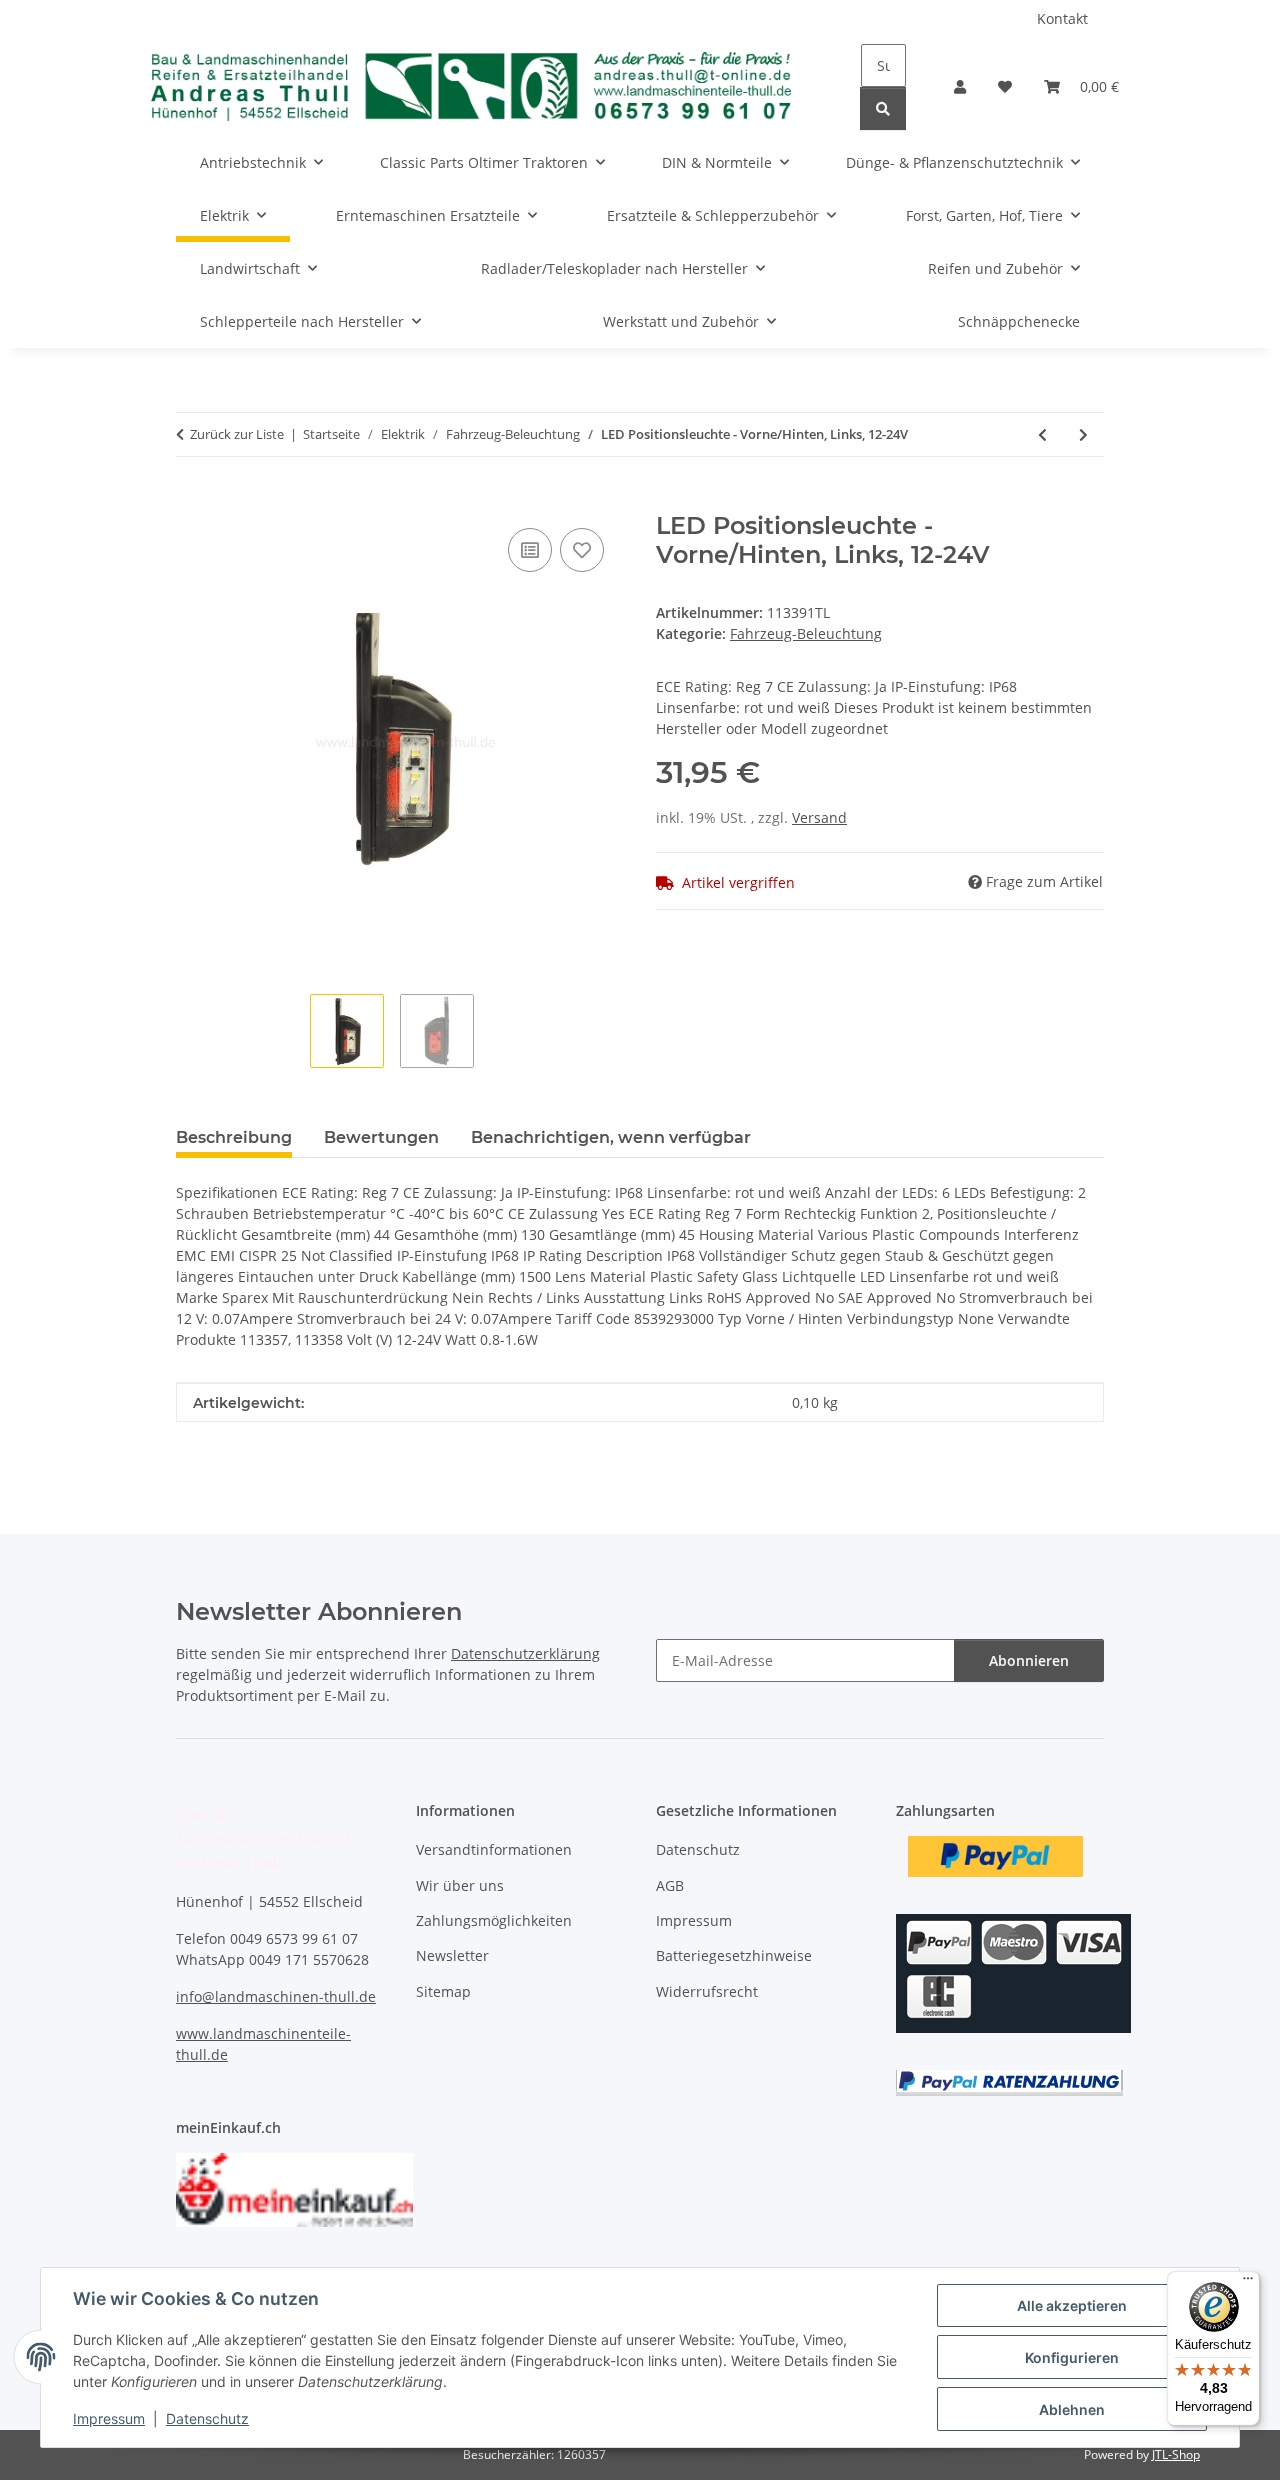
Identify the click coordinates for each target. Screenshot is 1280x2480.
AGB (670, 1885)
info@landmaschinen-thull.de (276, 1996)
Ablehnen (1072, 2409)
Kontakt (1062, 18)
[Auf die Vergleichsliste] (530, 550)
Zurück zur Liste (237, 434)
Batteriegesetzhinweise (734, 1955)
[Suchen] (883, 108)
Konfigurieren (1072, 2357)
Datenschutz (207, 2418)
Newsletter (452, 1955)
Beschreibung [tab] (234, 1137)
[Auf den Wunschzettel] (582, 550)
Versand (819, 817)
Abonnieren (1029, 1660)
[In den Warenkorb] (192, 501)
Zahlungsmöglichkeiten (494, 1920)
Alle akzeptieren (1072, 2305)
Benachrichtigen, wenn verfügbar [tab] (611, 1137)
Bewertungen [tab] (381, 1137)
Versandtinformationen (494, 1849)
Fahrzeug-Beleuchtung (806, 633)
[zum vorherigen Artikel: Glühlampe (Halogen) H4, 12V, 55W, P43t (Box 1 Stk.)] (1042, 434)
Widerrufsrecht (707, 1991)
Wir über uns (460, 1885)
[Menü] (1248, 2283)
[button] (960, 86)
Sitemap (443, 1991)
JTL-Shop (1176, 2454)
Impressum (109, 2418)
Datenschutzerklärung (525, 1653)
